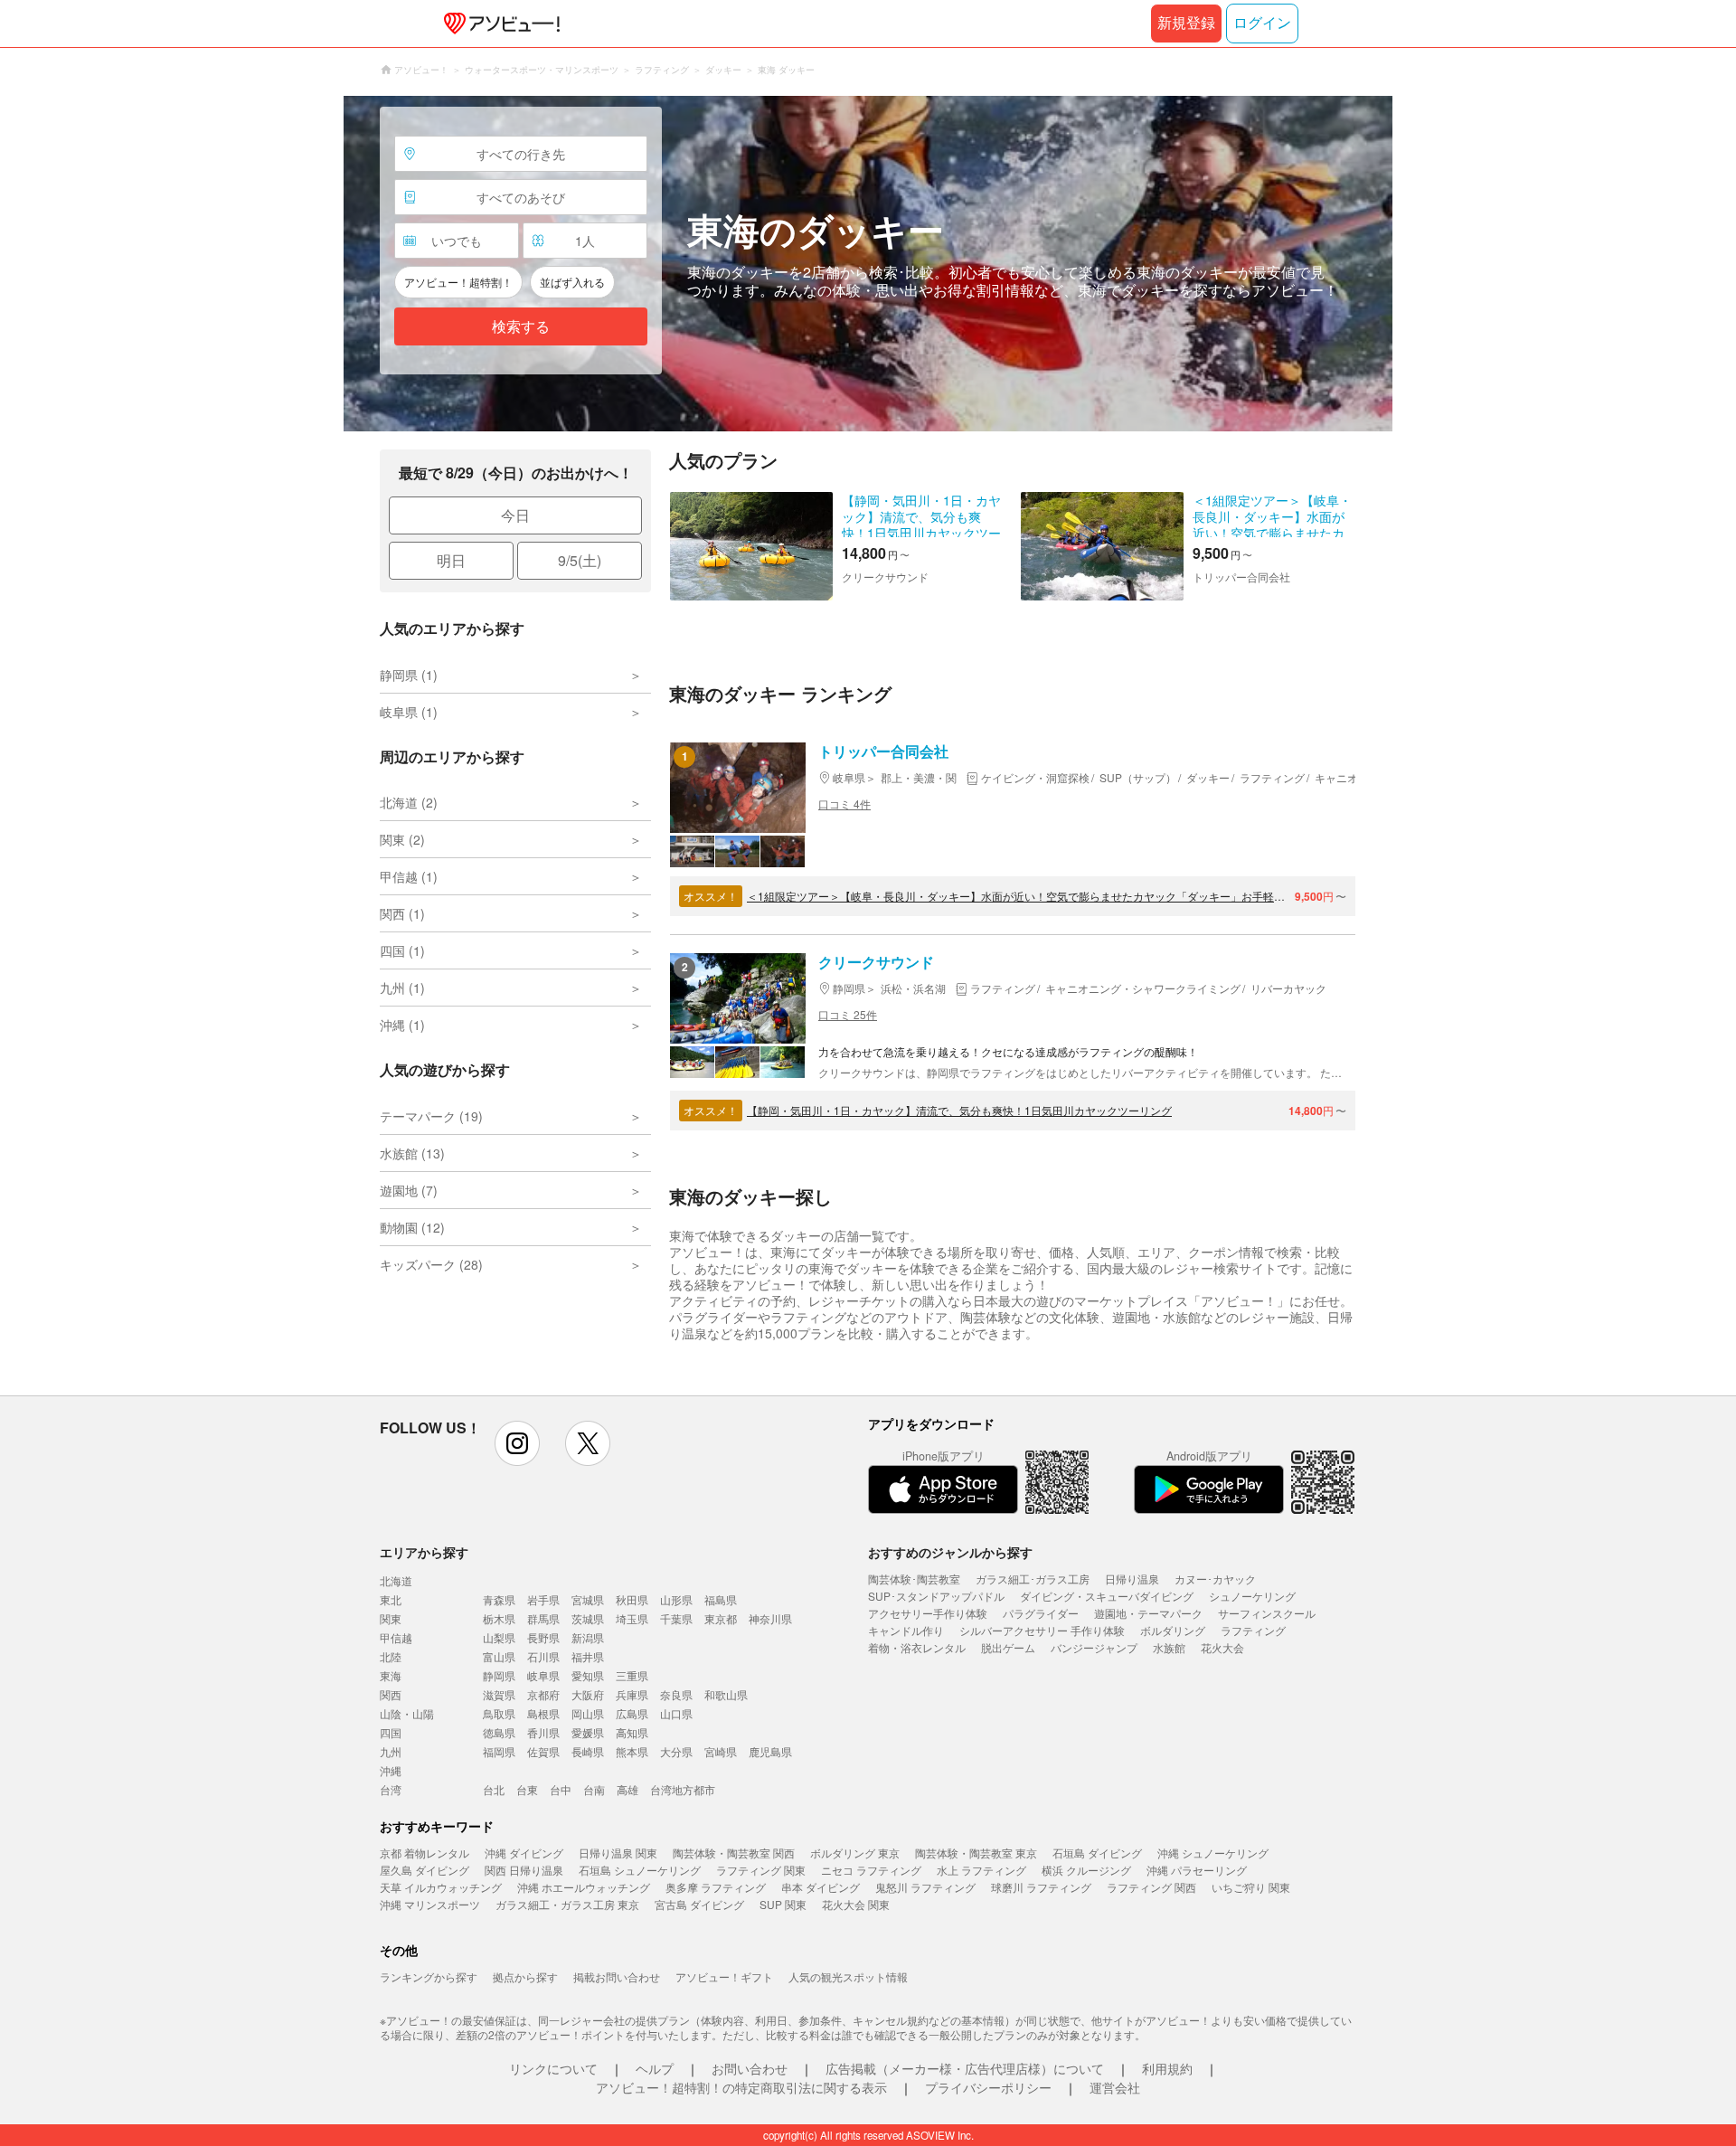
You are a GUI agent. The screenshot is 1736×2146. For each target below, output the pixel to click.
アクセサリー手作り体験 (928, 1613)
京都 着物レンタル (425, 1853)
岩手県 (543, 1599)
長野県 (543, 1637)
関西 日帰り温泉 (524, 1870)
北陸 (391, 1656)
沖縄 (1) (402, 1025)
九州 (391, 1751)
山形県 (676, 1599)
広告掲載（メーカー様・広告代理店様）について (965, 2068)
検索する (521, 327)
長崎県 (588, 1751)
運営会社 (1115, 2087)
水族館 (1169, 1647)
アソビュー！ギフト (724, 1976)
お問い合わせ (750, 2068)
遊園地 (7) (409, 1190)
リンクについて (553, 2068)
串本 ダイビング (821, 1887)
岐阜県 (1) (409, 712)
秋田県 (632, 1599)
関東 (391, 1618)
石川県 (543, 1656)
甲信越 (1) (409, 876)
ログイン (1262, 23)
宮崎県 (721, 1751)
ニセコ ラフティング (871, 1870)
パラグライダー (1041, 1613)
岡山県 (588, 1713)
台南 (594, 1789)
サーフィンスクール (1267, 1613)
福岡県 (499, 1751)
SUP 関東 (783, 1904)
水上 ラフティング (981, 1870)
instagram (517, 1443)
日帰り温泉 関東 (618, 1853)
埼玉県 (632, 1618)
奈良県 (676, 1694)
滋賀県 (499, 1694)
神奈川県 (770, 1618)
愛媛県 (588, 1732)
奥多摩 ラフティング (716, 1887)
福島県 (721, 1599)
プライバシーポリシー (988, 2087)
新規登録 (1186, 23)
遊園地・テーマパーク (1148, 1613)
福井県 (588, 1656)
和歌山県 (726, 1694)
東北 (391, 1599)
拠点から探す (525, 1976)
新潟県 (588, 1637)
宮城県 (588, 1599)
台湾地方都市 (683, 1789)
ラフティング (1253, 1630)
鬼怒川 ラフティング (925, 1887)
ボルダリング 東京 (855, 1853)
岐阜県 (543, 1675)
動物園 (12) (412, 1227)
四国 (391, 1732)
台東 (527, 1789)
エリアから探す (424, 1552)
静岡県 (499, 1675)
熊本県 (632, 1751)
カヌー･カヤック (1215, 1579)
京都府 (543, 1694)
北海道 (396, 1580)
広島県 (632, 1713)
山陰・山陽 (407, 1713)
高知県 (632, 1732)
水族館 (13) (412, 1153)
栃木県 (499, 1618)
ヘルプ (655, 2068)
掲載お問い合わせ (617, 1976)
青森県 (499, 1599)
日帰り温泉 (1132, 1579)
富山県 (499, 1656)
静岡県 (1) (409, 675)
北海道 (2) (409, 802)
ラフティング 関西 (1151, 1887)
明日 (451, 560)
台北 (494, 1789)
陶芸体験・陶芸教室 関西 (734, 1853)
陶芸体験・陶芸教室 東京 (976, 1853)
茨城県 (588, 1618)
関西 (391, 1694)
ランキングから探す (429, 1976)
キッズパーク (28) (431, 1264)
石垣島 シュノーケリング (640, 1870)
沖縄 (391, 1770)
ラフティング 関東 (761, 1870)
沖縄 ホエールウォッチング (584, 1887)
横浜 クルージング (1086, 1870)
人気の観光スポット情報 (848, 1976)
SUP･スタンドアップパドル (936, 1596)
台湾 (391, 1789)
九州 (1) (402, 988)
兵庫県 (632, 1694)
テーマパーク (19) (431, 1116)
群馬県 (543, 1618)
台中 (561, 1789)
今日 (515, 515)
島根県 (543, 1713)
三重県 (632, 1675)
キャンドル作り (906, 1630)
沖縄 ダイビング (524, 1853)
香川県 (543, 1732)
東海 (391, 1675)
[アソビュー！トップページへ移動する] (498, 24)
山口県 (676, 1713)
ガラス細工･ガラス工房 (1033, 1579)
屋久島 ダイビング (425, 1870)
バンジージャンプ (1094, 1647)
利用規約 (1167, 2068)
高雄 (627, 1789)
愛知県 (588, 1675)
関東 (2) (402, 839)
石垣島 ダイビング (1097, 1853)
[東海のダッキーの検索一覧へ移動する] (868, 264)
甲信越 (396, 1637)
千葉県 (676, 1618)
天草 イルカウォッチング (441, 1887)
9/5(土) (580, 560)
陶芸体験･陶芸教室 (914, 1579)
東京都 (721, 1618)
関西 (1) (402, 913)
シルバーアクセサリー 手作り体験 (1042, 1630)
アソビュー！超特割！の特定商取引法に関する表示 (741, 2087)
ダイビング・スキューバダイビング (1107, 1596)
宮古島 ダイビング (699, 1904)
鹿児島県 (770, 1751)
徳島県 (499, 1732)
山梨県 (499, 1637)
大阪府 (588, 1694)
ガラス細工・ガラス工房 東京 (567, 1904)
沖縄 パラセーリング (1197, 1870)
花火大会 (1222, 1647)
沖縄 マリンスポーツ (430, 1904)
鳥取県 (499, 1713)
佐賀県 (543, 1751)
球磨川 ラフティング (1041, 1887)
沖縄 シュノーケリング (1213, 1853)
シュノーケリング (1252, 1596)
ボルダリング (1173, 1630)
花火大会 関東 (856, 1904)
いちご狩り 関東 (1251, 1887)
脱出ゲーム (1008, 1647)
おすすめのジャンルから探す (950, 1552)
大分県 (676, 1751)
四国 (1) (402, 950)
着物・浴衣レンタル (917, 1647)
